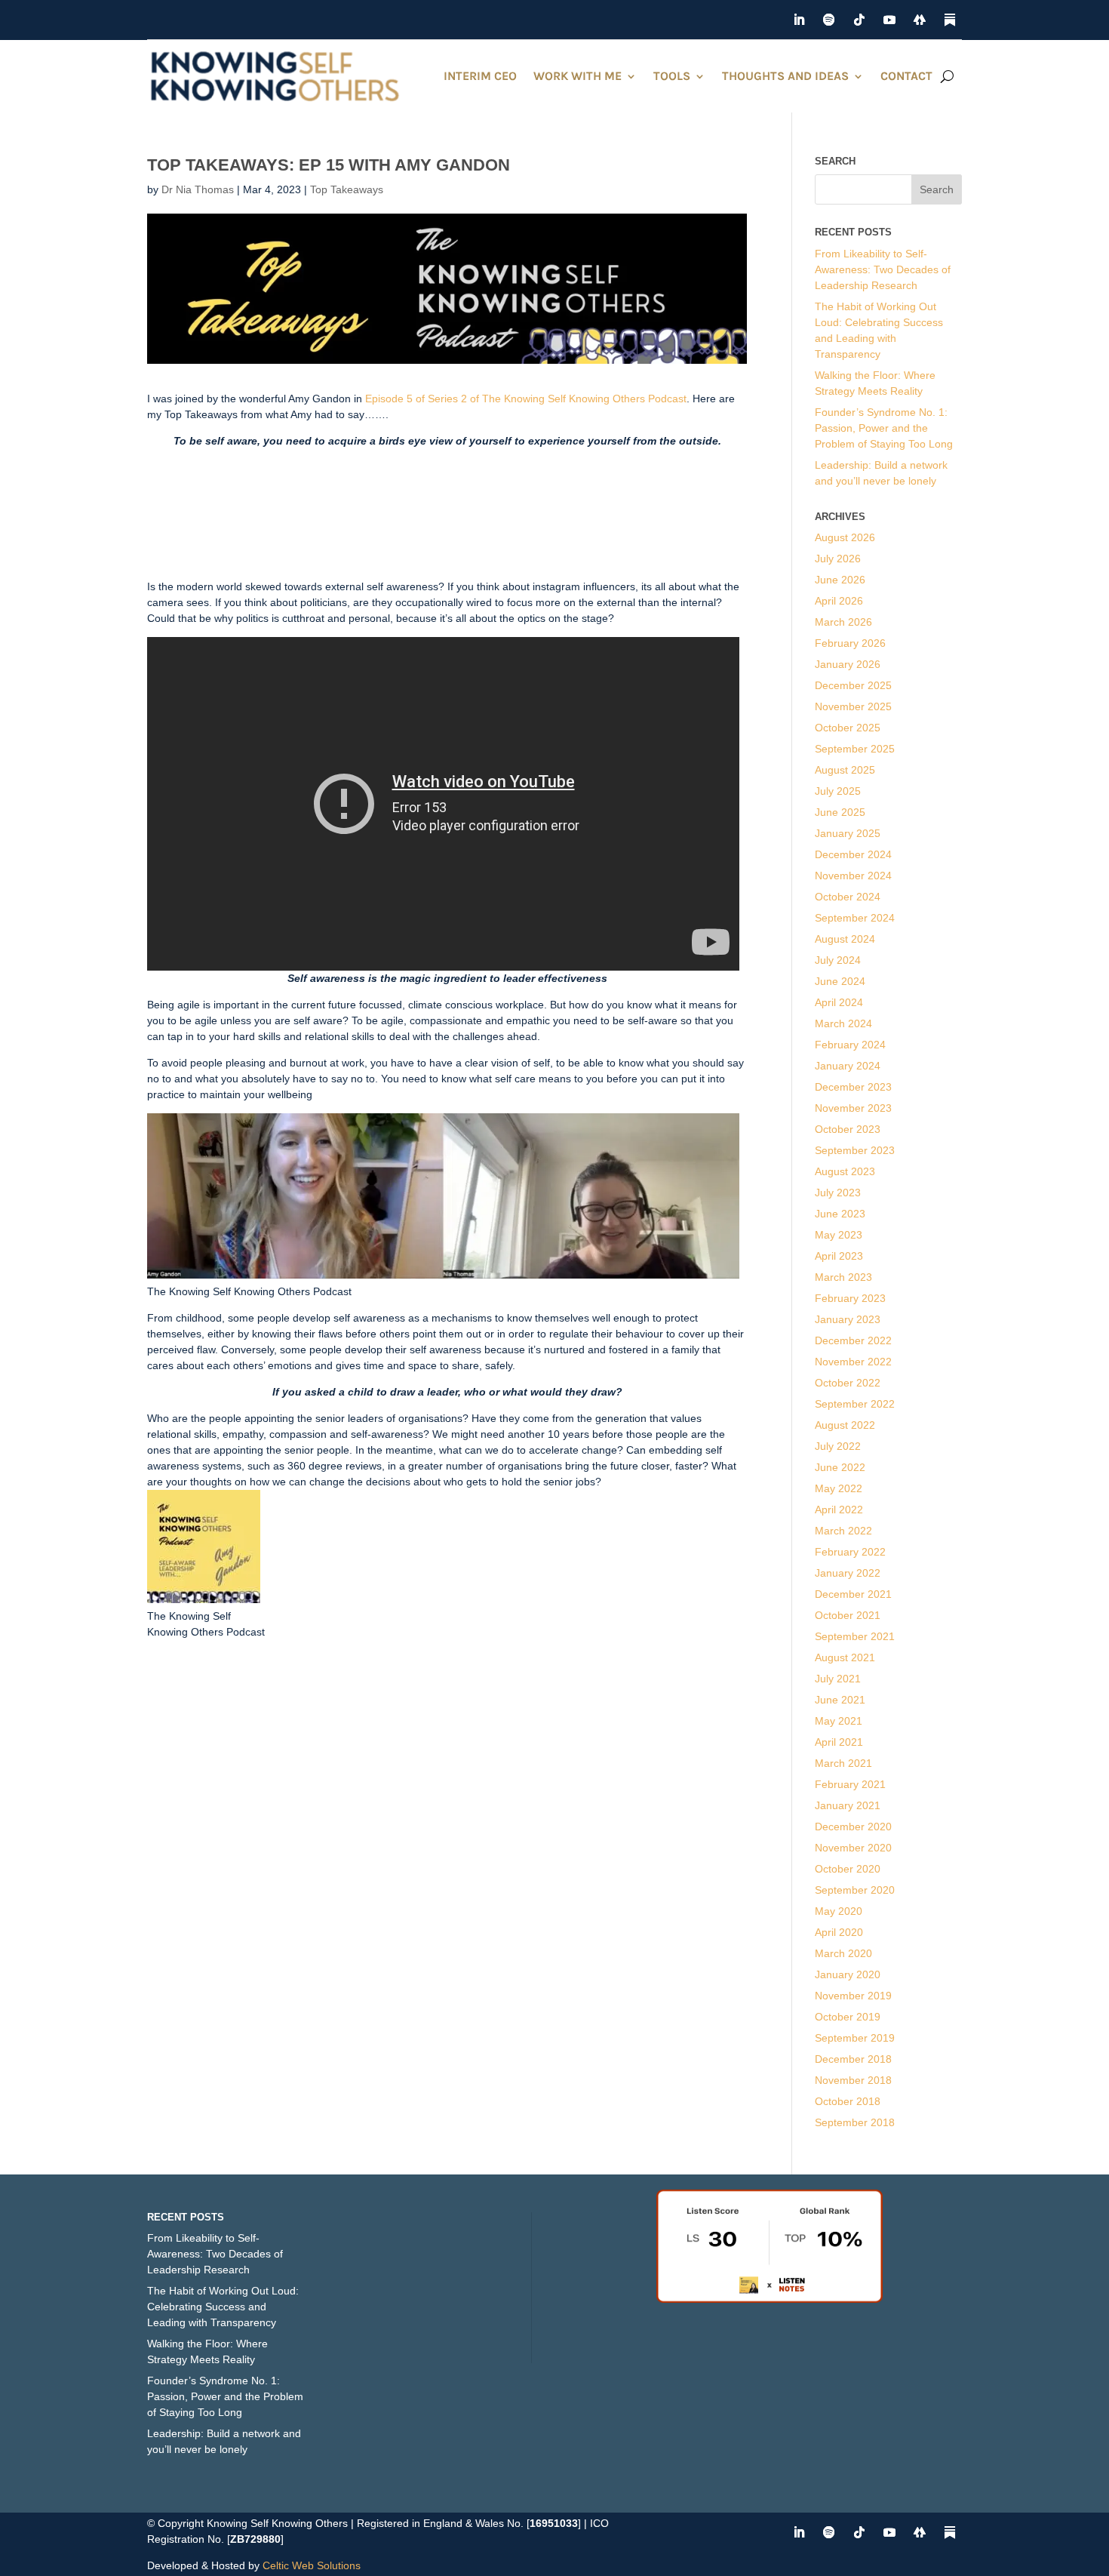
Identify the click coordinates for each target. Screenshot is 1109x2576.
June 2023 (840, 1214)
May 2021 (839, 1721)
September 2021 (855, 1636)
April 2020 (839, 1932)
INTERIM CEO (480, 76)
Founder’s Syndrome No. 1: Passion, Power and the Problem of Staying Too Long (884, 428)
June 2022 (840, 1467)
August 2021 (845, 1657)
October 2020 (848, 1869)
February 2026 (850, 643)
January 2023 (848, 1319)
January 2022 (848, 1573)
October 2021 (848, 1615)
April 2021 (839, 1742)
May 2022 (839, 1488)
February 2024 (850, 1045)
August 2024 (845, 939)
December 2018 (853, 2059)
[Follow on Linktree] (920, 20)
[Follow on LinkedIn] (799, 20)
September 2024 (855, 918)
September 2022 (855, 1404)
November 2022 (853, 1362)
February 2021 (850, 1784)
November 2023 (853, 1108)
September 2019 (855, 2038)
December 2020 (853, 1827)
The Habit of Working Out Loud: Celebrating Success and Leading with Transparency (223, 2307)
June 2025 (840, 812)
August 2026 (845, 537)
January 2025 (848, 833)
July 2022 (838, 1446)
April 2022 (839, 1510)
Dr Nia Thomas (198, 189)
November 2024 (853, 876)
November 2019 (853, 1996)
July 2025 (838, 791)
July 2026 (838, 559)
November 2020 (853, 1848)
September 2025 (855, 749)
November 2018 (853, 2080)
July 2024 (838, 960)
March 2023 (843, 1277)
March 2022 (843, 1531)
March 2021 (843, 1763)
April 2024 (839, 1002)
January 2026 (848, 664)
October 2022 (848, 1383)
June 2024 (840, 981)
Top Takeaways (347, 189)
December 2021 (853, 1594)
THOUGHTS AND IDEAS (785, 76)
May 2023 (839, 1235)
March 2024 (843, 1023)
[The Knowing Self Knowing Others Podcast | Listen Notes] (770, 2299)
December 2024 (853, 854)
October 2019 (848, 2017)
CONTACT (906, 76)
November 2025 (853, 706)
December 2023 (853, 1087)
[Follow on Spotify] (829, 20)
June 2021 (840, 1700)
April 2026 (839, 601)
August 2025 (845, 770)
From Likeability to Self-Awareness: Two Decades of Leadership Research (883, 269)
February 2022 (850, 1552)
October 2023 (848, 1129)
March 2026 (843, 622)
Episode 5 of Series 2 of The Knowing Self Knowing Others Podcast (526, 399)
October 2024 (848, 897)
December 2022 (853, 1340)
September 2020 (855, 1890)
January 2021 (848, 1805)
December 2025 (853, 685)
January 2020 (848, 1974)
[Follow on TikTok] (859, 20)
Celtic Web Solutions (312, 2565)
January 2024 (848, 1066)
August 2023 (845, 1171)
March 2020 (843, 1953)
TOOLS (672, 76)
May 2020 (839, 1911)
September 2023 (855, 1150)
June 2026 (840, 580)
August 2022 (845, 1425)
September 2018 (855, 2122)
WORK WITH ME (578, 76)
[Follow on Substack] (950, 20)
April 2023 (839, 1256)
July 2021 (838, 1679)
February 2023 (850, 1298)
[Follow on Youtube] (889, 20)
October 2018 (848, 2101)
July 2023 (838, 1193)
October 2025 (848, 728)
